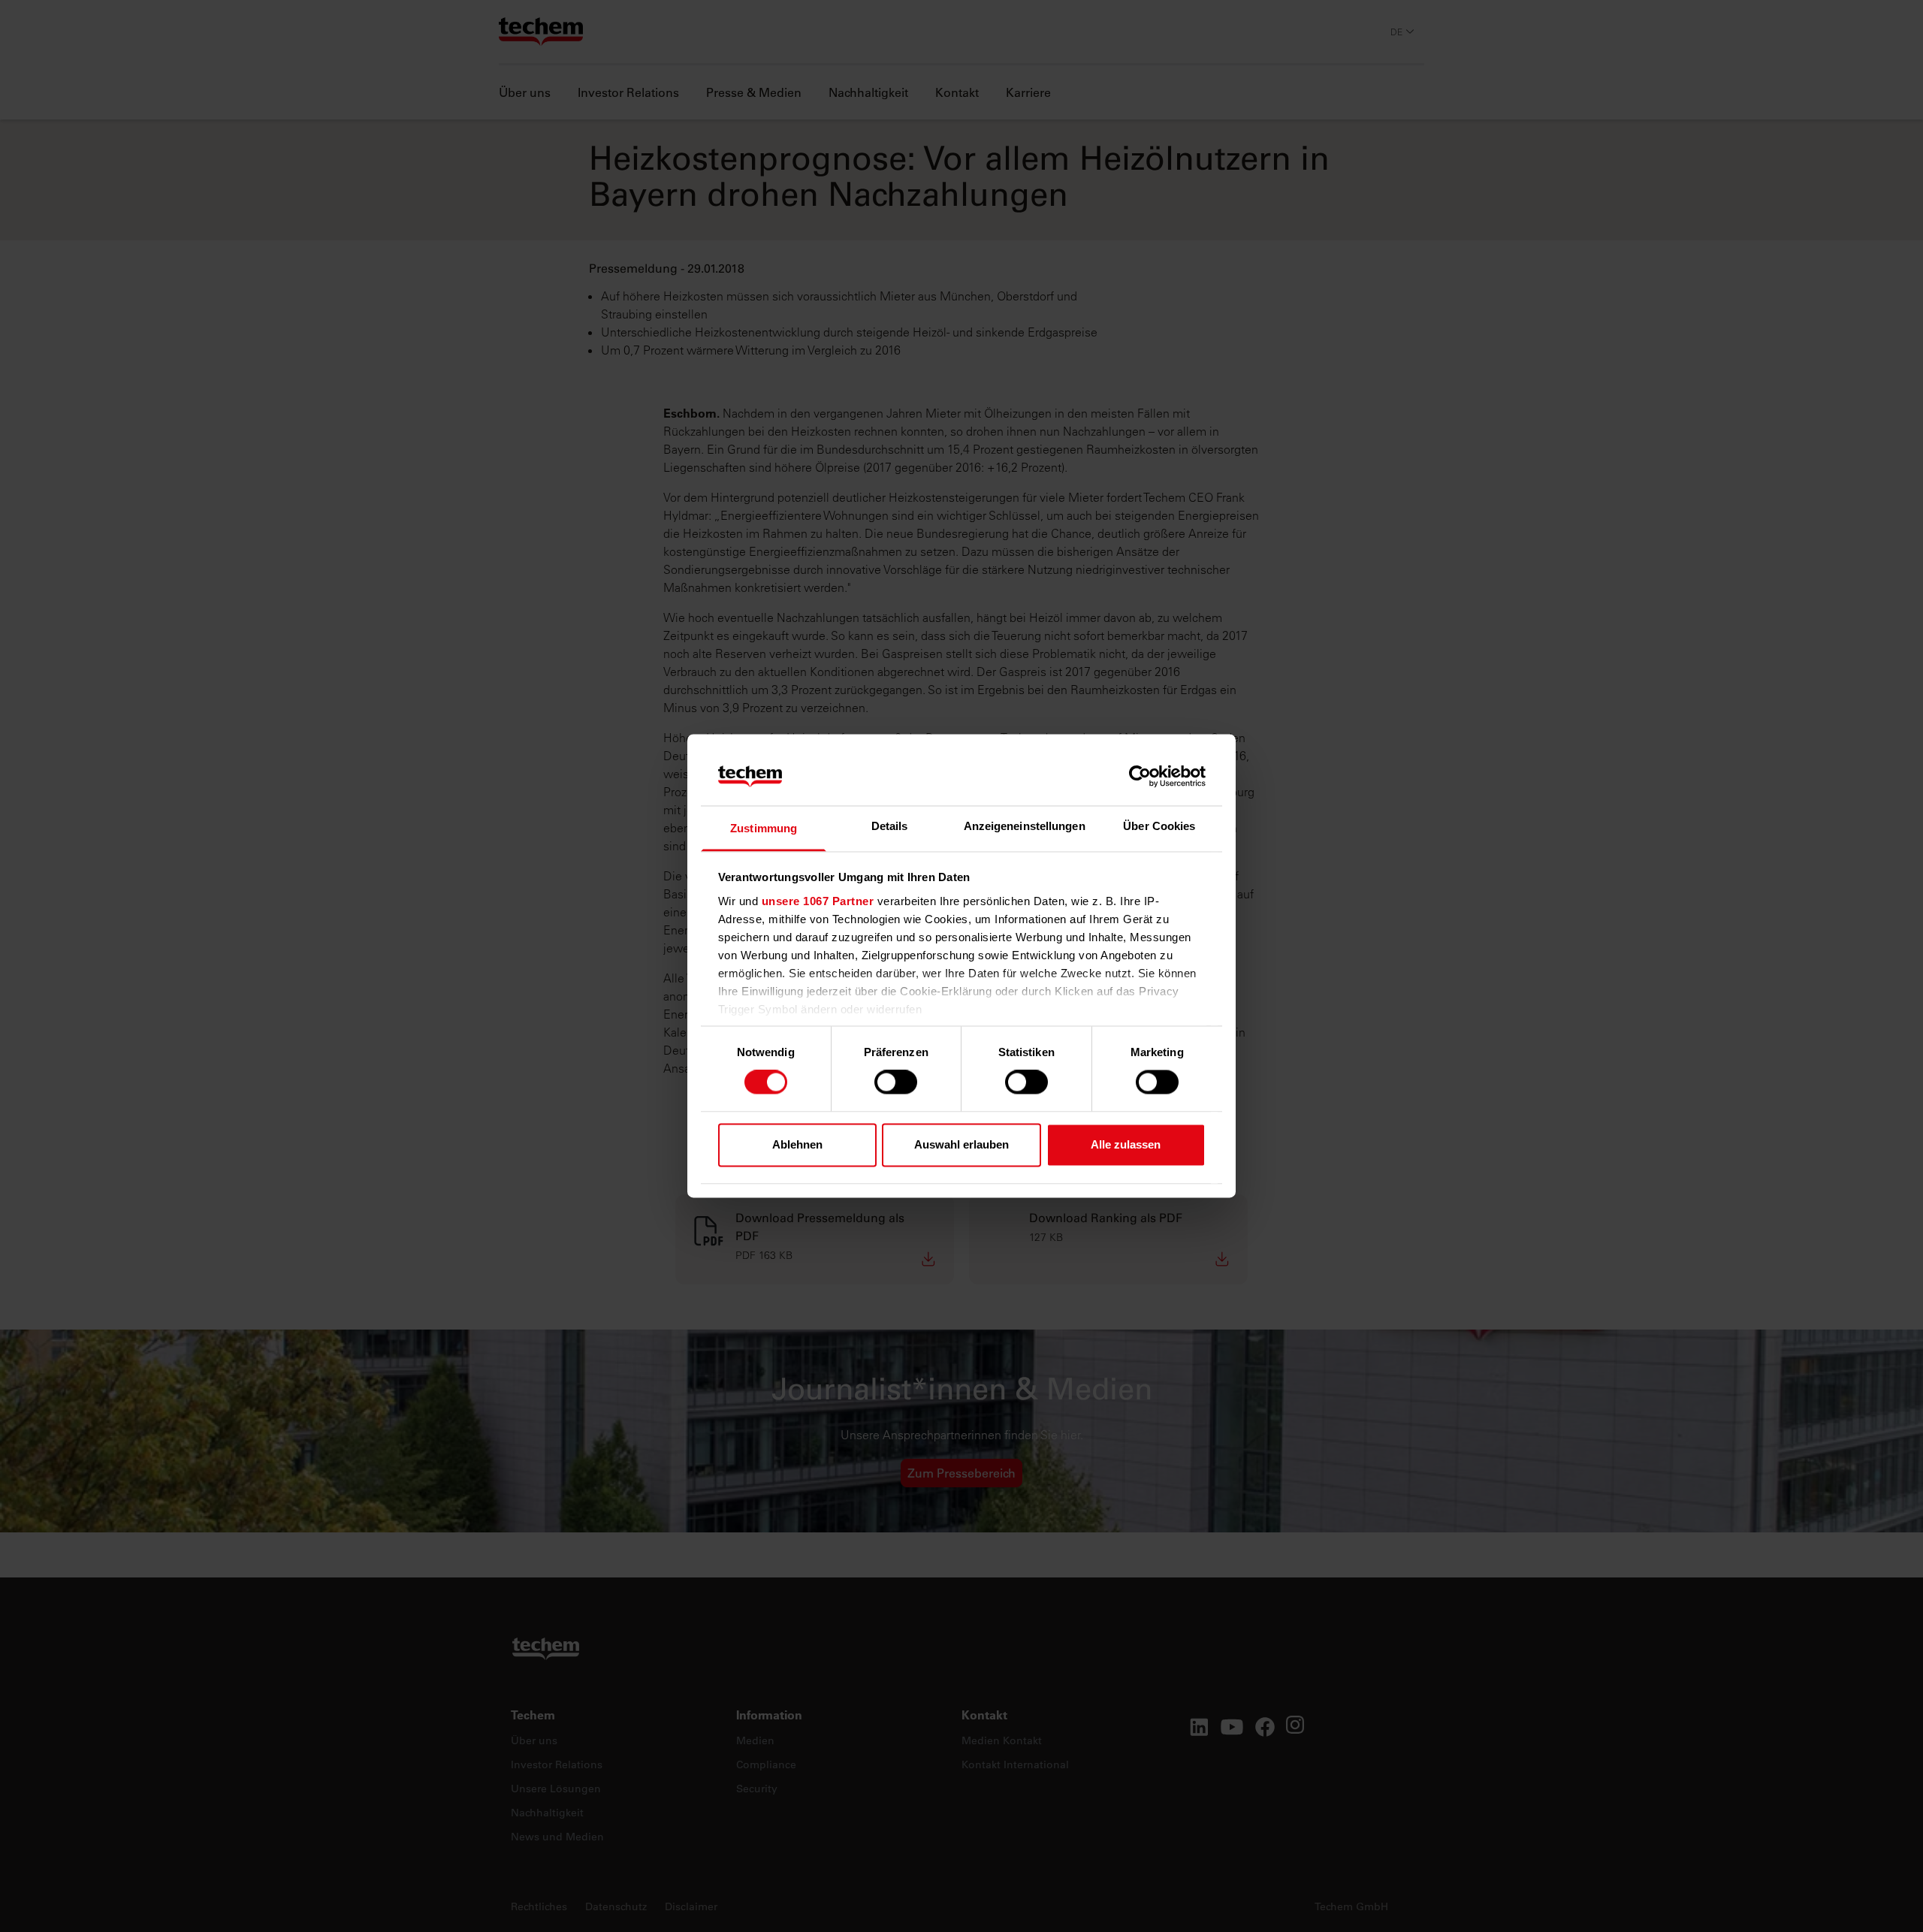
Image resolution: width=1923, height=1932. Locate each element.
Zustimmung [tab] (764, 828)
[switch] (896, 1082)
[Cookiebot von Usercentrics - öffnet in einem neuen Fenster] (1140, 777)
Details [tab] (890, 826)
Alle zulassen (1126, 1144)
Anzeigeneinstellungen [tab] (1025, 826)
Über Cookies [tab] (1159, 826)
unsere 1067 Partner (818, 901)
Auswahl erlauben (961, 1144)
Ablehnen (797, 1144)
